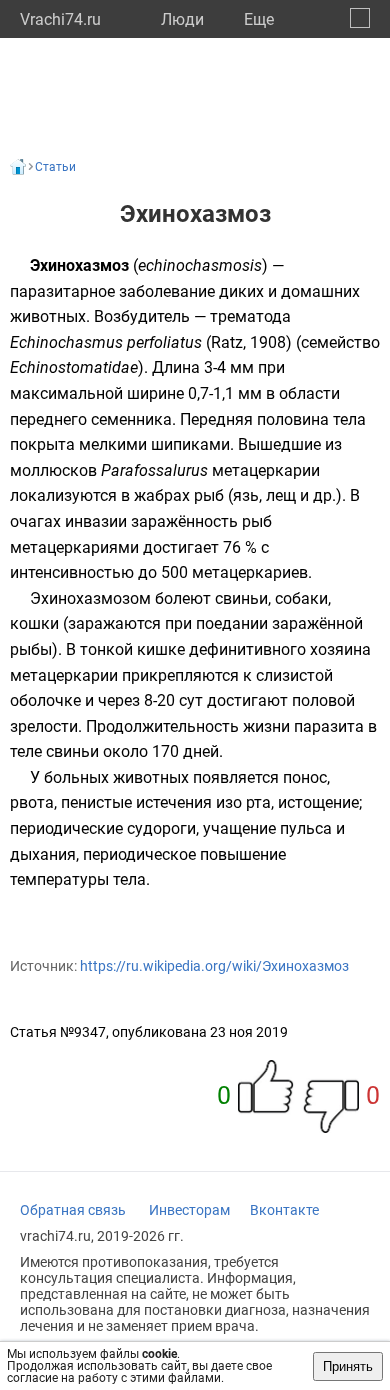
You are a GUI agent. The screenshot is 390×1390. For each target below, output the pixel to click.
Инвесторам (189, 1210)
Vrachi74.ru (60, 19)
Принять (348, 1366)
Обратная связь (73, 1210)
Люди (182, 19)
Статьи (55, 167)
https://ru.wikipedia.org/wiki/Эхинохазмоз (214, 966)
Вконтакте (284, 1210)
